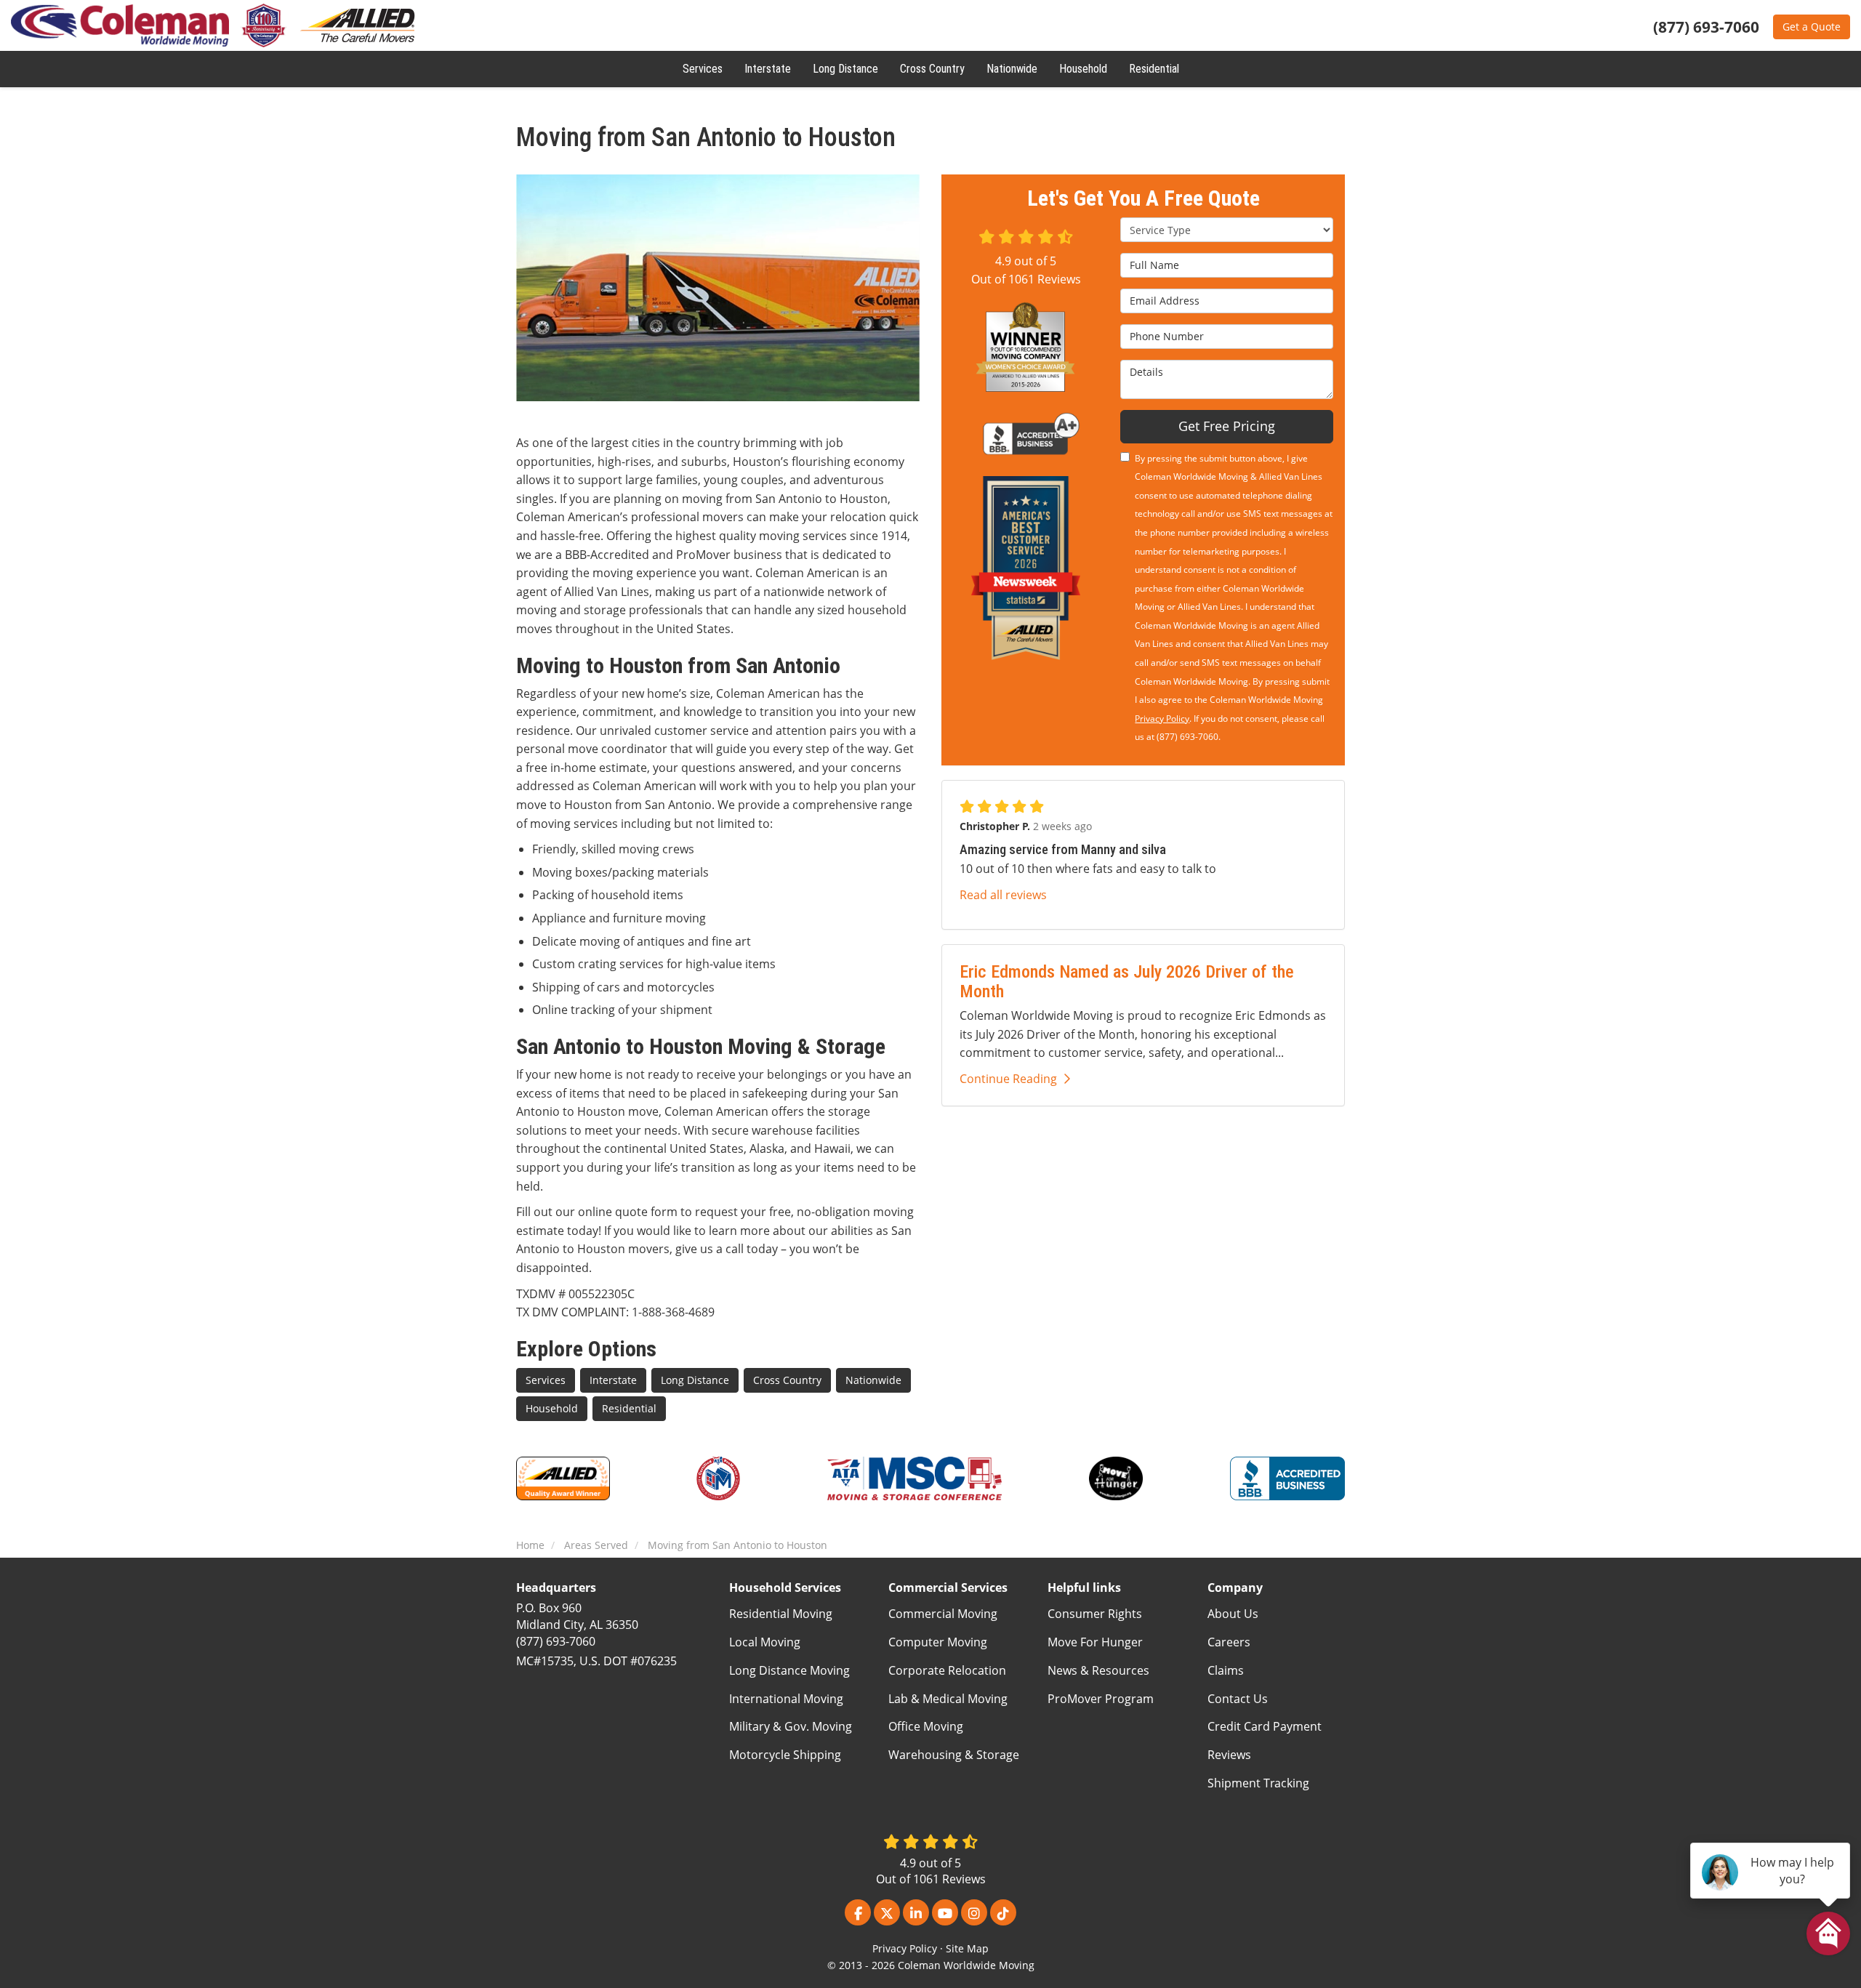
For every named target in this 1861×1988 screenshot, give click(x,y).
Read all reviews (1003, 895)
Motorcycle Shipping (785, 1755)
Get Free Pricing (1227, 426)
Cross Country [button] (932, 69)
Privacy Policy (1162, 719)
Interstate (613, 1380)
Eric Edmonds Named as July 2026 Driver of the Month (1127, 981)
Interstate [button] (768, 69)
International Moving (786, 1699)
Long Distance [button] (845, 69)
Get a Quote (1812, 27)
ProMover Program (1101, 1699)
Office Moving (926, 1726)
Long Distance (695, 1380)
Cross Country (787, 1380)
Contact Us (1238, 1699)
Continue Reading (1008, 1079)
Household (552, 1408)
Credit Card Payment (1265, 1726)
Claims (1226, 1670)
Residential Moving (781, 1614)
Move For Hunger (1095, 1642)
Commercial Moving (943, 1614)
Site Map (967, 1948)
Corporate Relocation (947, 1670)
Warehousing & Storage (954, 1755)
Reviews (1229, 1755)
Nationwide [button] (1012, 69)
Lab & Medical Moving (948, 1699)
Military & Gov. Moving (791, 1726)
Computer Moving (938, 1642)
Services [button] (703, 69)
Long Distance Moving (789, 1670)
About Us (1233, 1614)
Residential (629, 1408)
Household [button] (1083, 69)
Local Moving (765, 1642)
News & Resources (1098, 1670)
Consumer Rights (1095, 1614)
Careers (1229, 1642)
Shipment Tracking (1258, 1783)
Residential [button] (1154, 69)
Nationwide (873, 1380)
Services (546, 1380)
